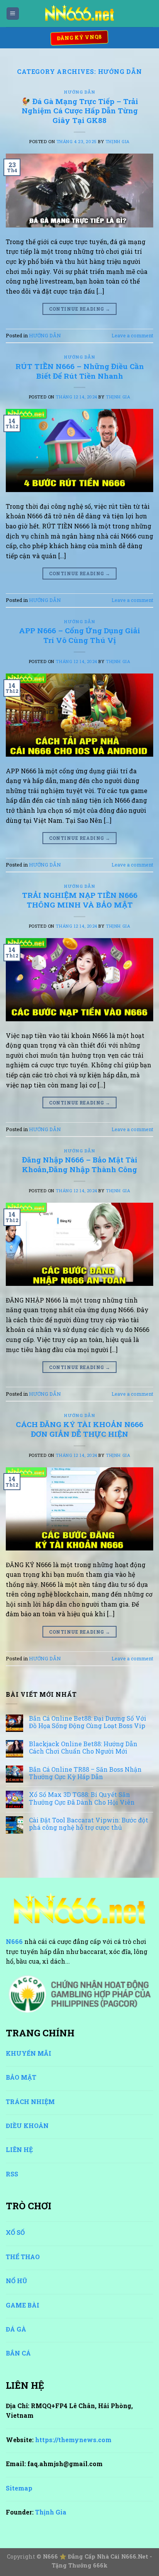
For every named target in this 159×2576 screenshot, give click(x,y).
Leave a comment (132, 335)
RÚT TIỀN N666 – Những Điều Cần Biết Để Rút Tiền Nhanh (80, 371)
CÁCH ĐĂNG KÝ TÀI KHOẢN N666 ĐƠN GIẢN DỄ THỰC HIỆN (79, 1429)
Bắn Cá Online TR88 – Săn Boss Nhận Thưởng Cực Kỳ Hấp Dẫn (85, 1773)
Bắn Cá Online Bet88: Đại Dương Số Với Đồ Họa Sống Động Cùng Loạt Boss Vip (88, 1722)
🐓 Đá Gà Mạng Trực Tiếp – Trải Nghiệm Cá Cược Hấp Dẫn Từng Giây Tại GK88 (80, 111)
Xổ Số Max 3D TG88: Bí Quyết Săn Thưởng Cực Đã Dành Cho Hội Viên (82, 1798)
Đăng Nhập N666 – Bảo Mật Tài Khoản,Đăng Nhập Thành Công (80, 1164)
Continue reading (80, 309)
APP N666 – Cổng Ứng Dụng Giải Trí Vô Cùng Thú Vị (79, 635)
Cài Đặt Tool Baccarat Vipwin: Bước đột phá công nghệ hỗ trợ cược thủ (89, 1824)
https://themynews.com (73, 2440)
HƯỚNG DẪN (79, 92)
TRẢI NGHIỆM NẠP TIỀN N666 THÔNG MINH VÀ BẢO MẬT (80, 900)
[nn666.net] (79, 14)
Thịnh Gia (118, 141)
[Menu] (13, 14)
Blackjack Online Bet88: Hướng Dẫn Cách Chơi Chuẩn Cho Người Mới (83, 1747)
